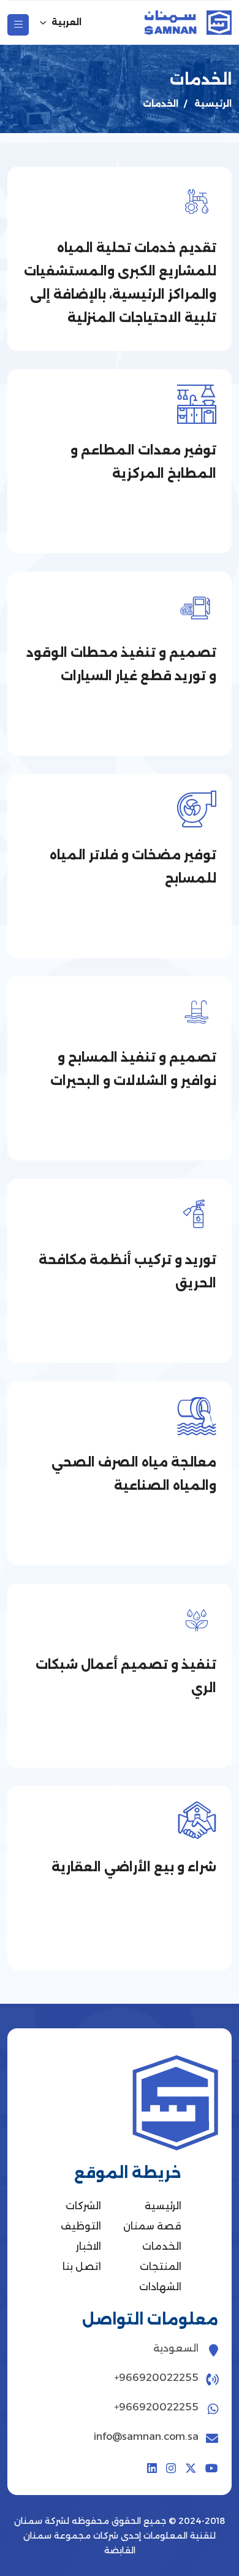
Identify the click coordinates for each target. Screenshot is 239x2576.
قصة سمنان (152, 2226)
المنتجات (161, 2267)
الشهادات (160, 2287)
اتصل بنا (82, 2267)
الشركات (83, 2206)
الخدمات (162, 2246)
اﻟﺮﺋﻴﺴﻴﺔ (213, 104)
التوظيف (81, 2226)
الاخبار (89, 2246)
